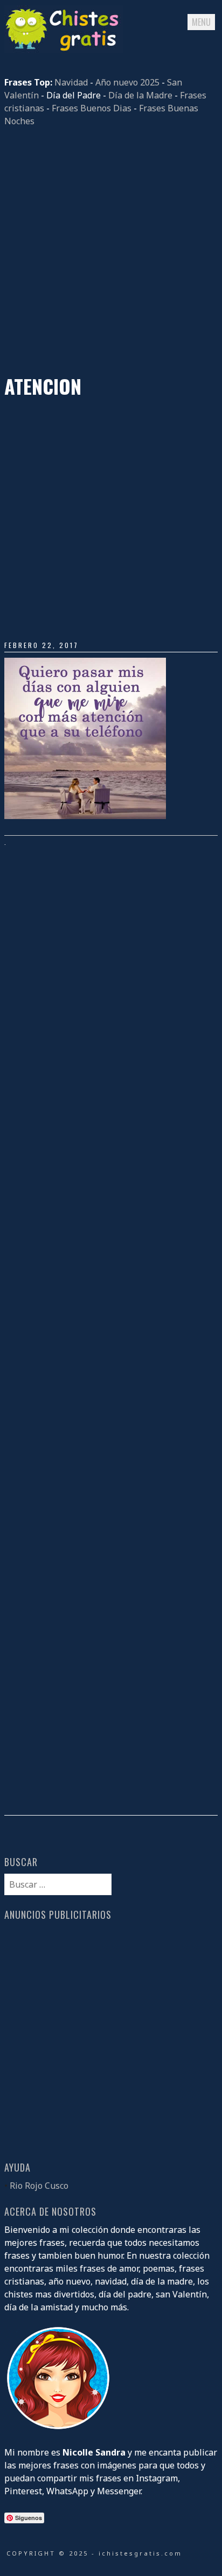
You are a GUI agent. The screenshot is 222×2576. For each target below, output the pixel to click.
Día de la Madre (140, 95)
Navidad (71, 82)
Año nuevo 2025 (127, 82)
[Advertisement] (111, 251)
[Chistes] (64, 50)
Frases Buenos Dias (92, 108)
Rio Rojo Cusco (39, 2186)
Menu (201, 22)
